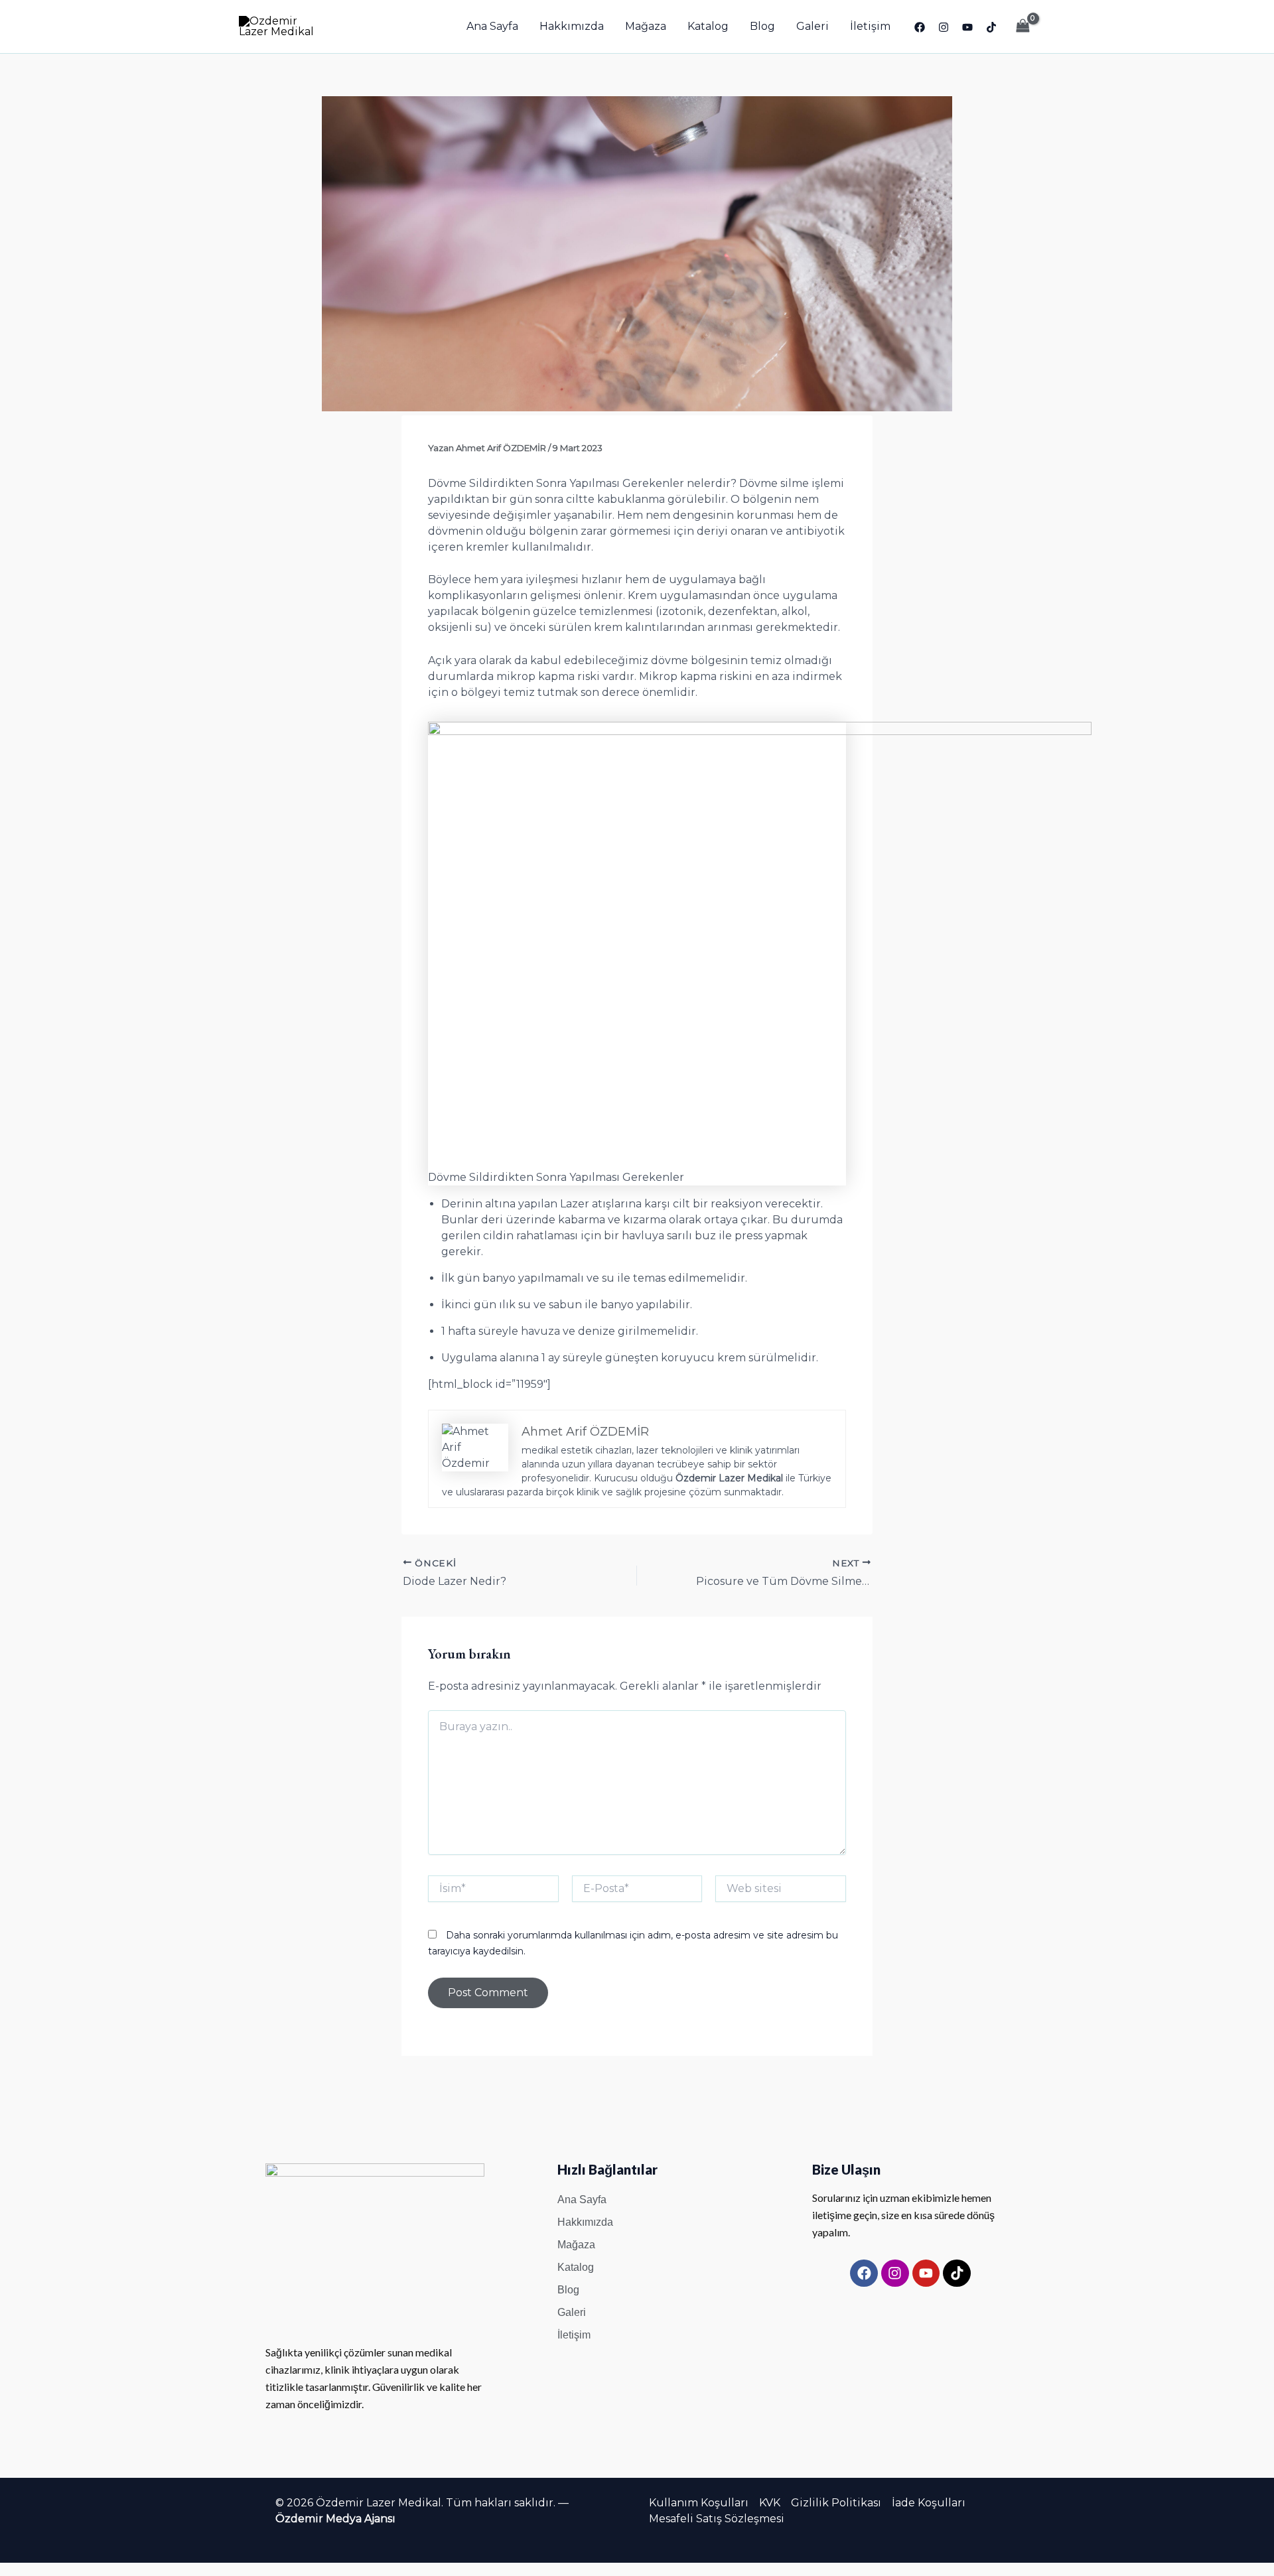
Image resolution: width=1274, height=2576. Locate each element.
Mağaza (646, 26)
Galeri (813, 26)
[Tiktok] (991, 27)
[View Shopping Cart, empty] (1023, 26)
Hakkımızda (572, 26)
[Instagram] (944, 27)
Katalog (708, 26)
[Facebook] (920, 27)
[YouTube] (967, 27)
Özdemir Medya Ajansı (335, 2519)
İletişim (870, 26)
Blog (762, 26)
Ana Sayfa (492, 26)
